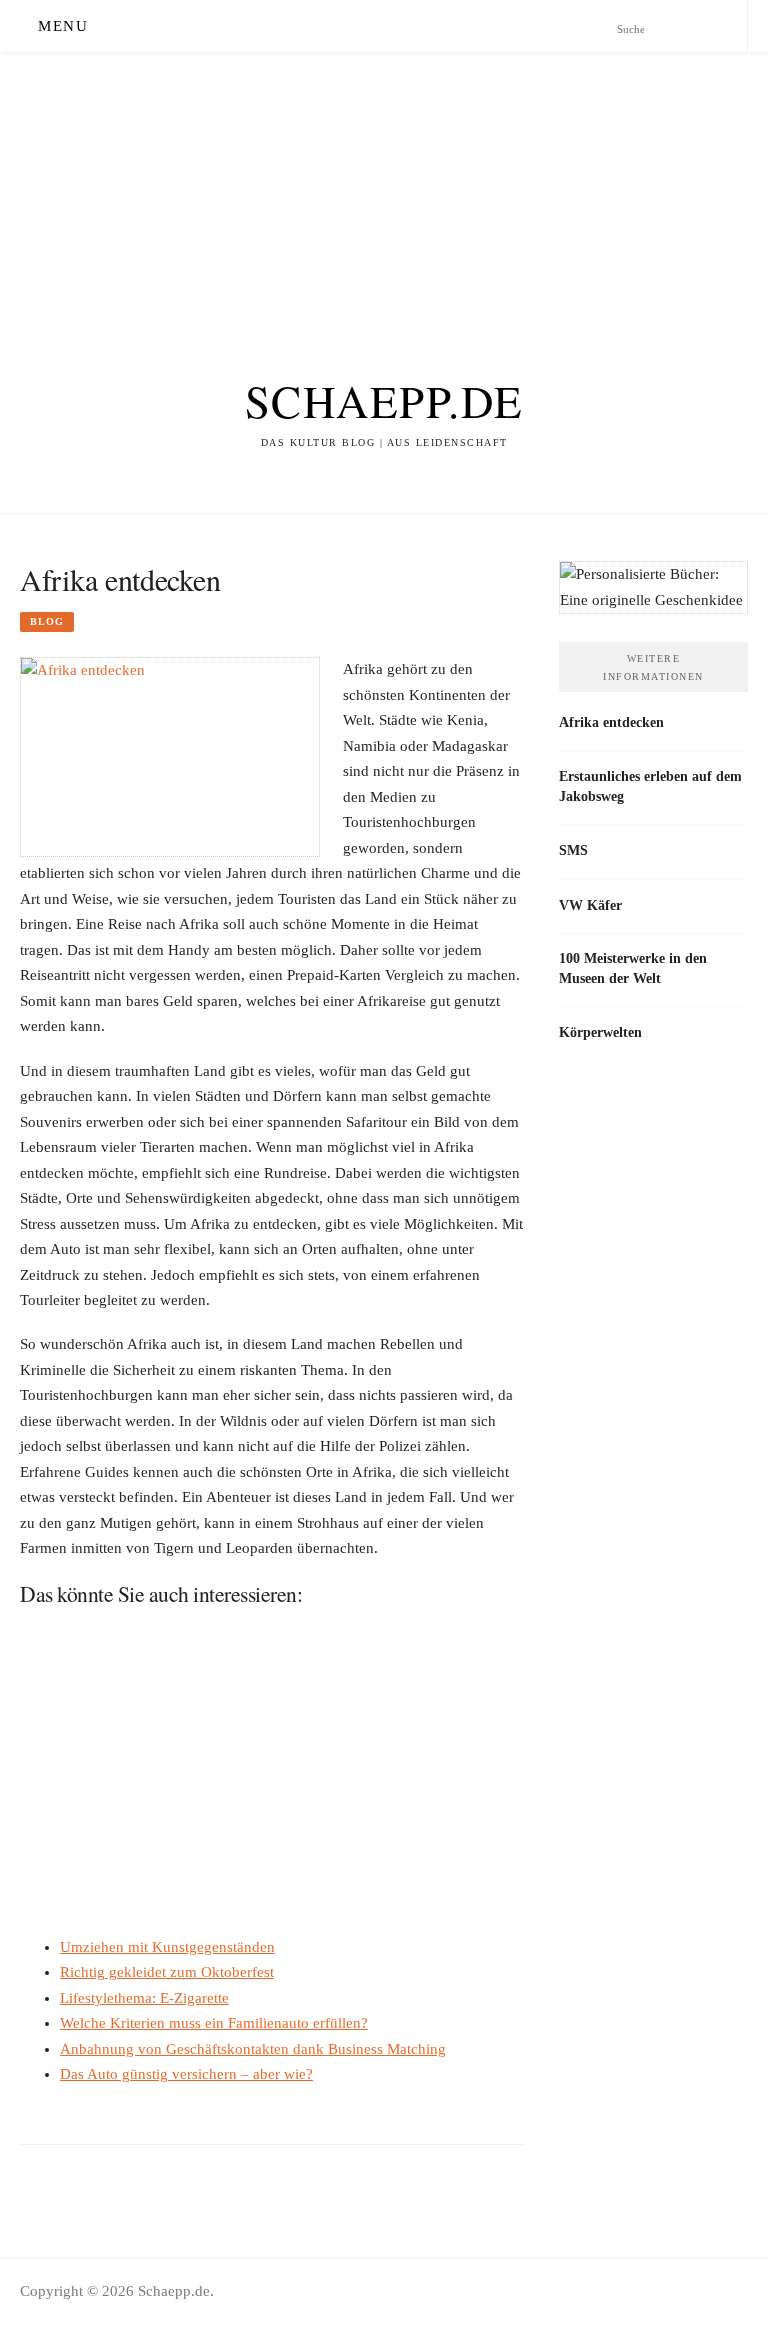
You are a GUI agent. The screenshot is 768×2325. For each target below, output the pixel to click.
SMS (573, 850)
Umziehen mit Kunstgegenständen (167, 1947)
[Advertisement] (384, 192)
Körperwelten (600, 1032)
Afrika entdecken (611, 722)
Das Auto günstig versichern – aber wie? (186, 2074)
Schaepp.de (384, 401)
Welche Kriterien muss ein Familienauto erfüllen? (214, 2023)
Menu (63, 26)
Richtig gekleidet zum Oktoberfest (167, 1972)
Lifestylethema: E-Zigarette (144, 1998)
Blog (47, 621)
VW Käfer (590, 905)
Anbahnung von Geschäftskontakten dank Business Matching (253, 2049)
